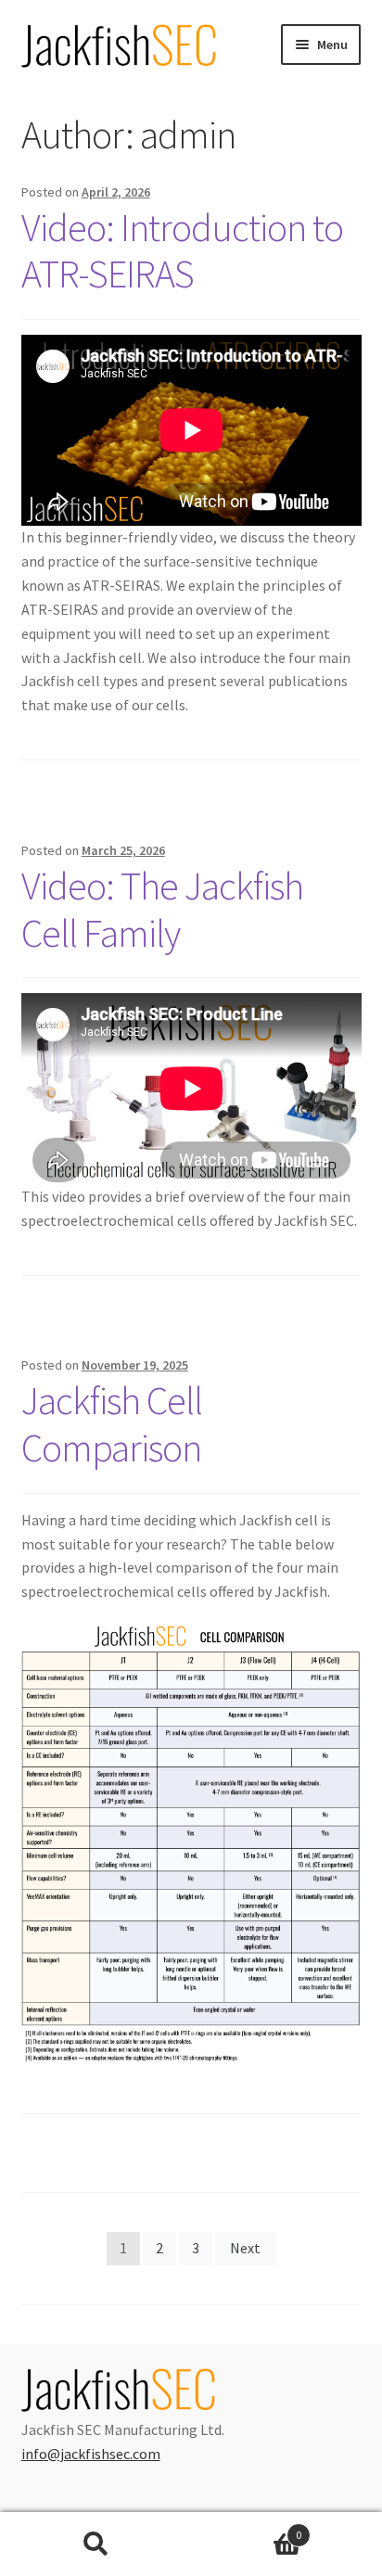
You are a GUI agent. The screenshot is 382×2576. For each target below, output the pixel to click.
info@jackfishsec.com (91, 2454)
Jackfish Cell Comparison (112, 1424)
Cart (246, 2528)
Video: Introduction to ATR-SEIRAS (182, 251)
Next (245, 2248)
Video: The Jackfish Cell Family (162, 909)
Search (95, 2544)
